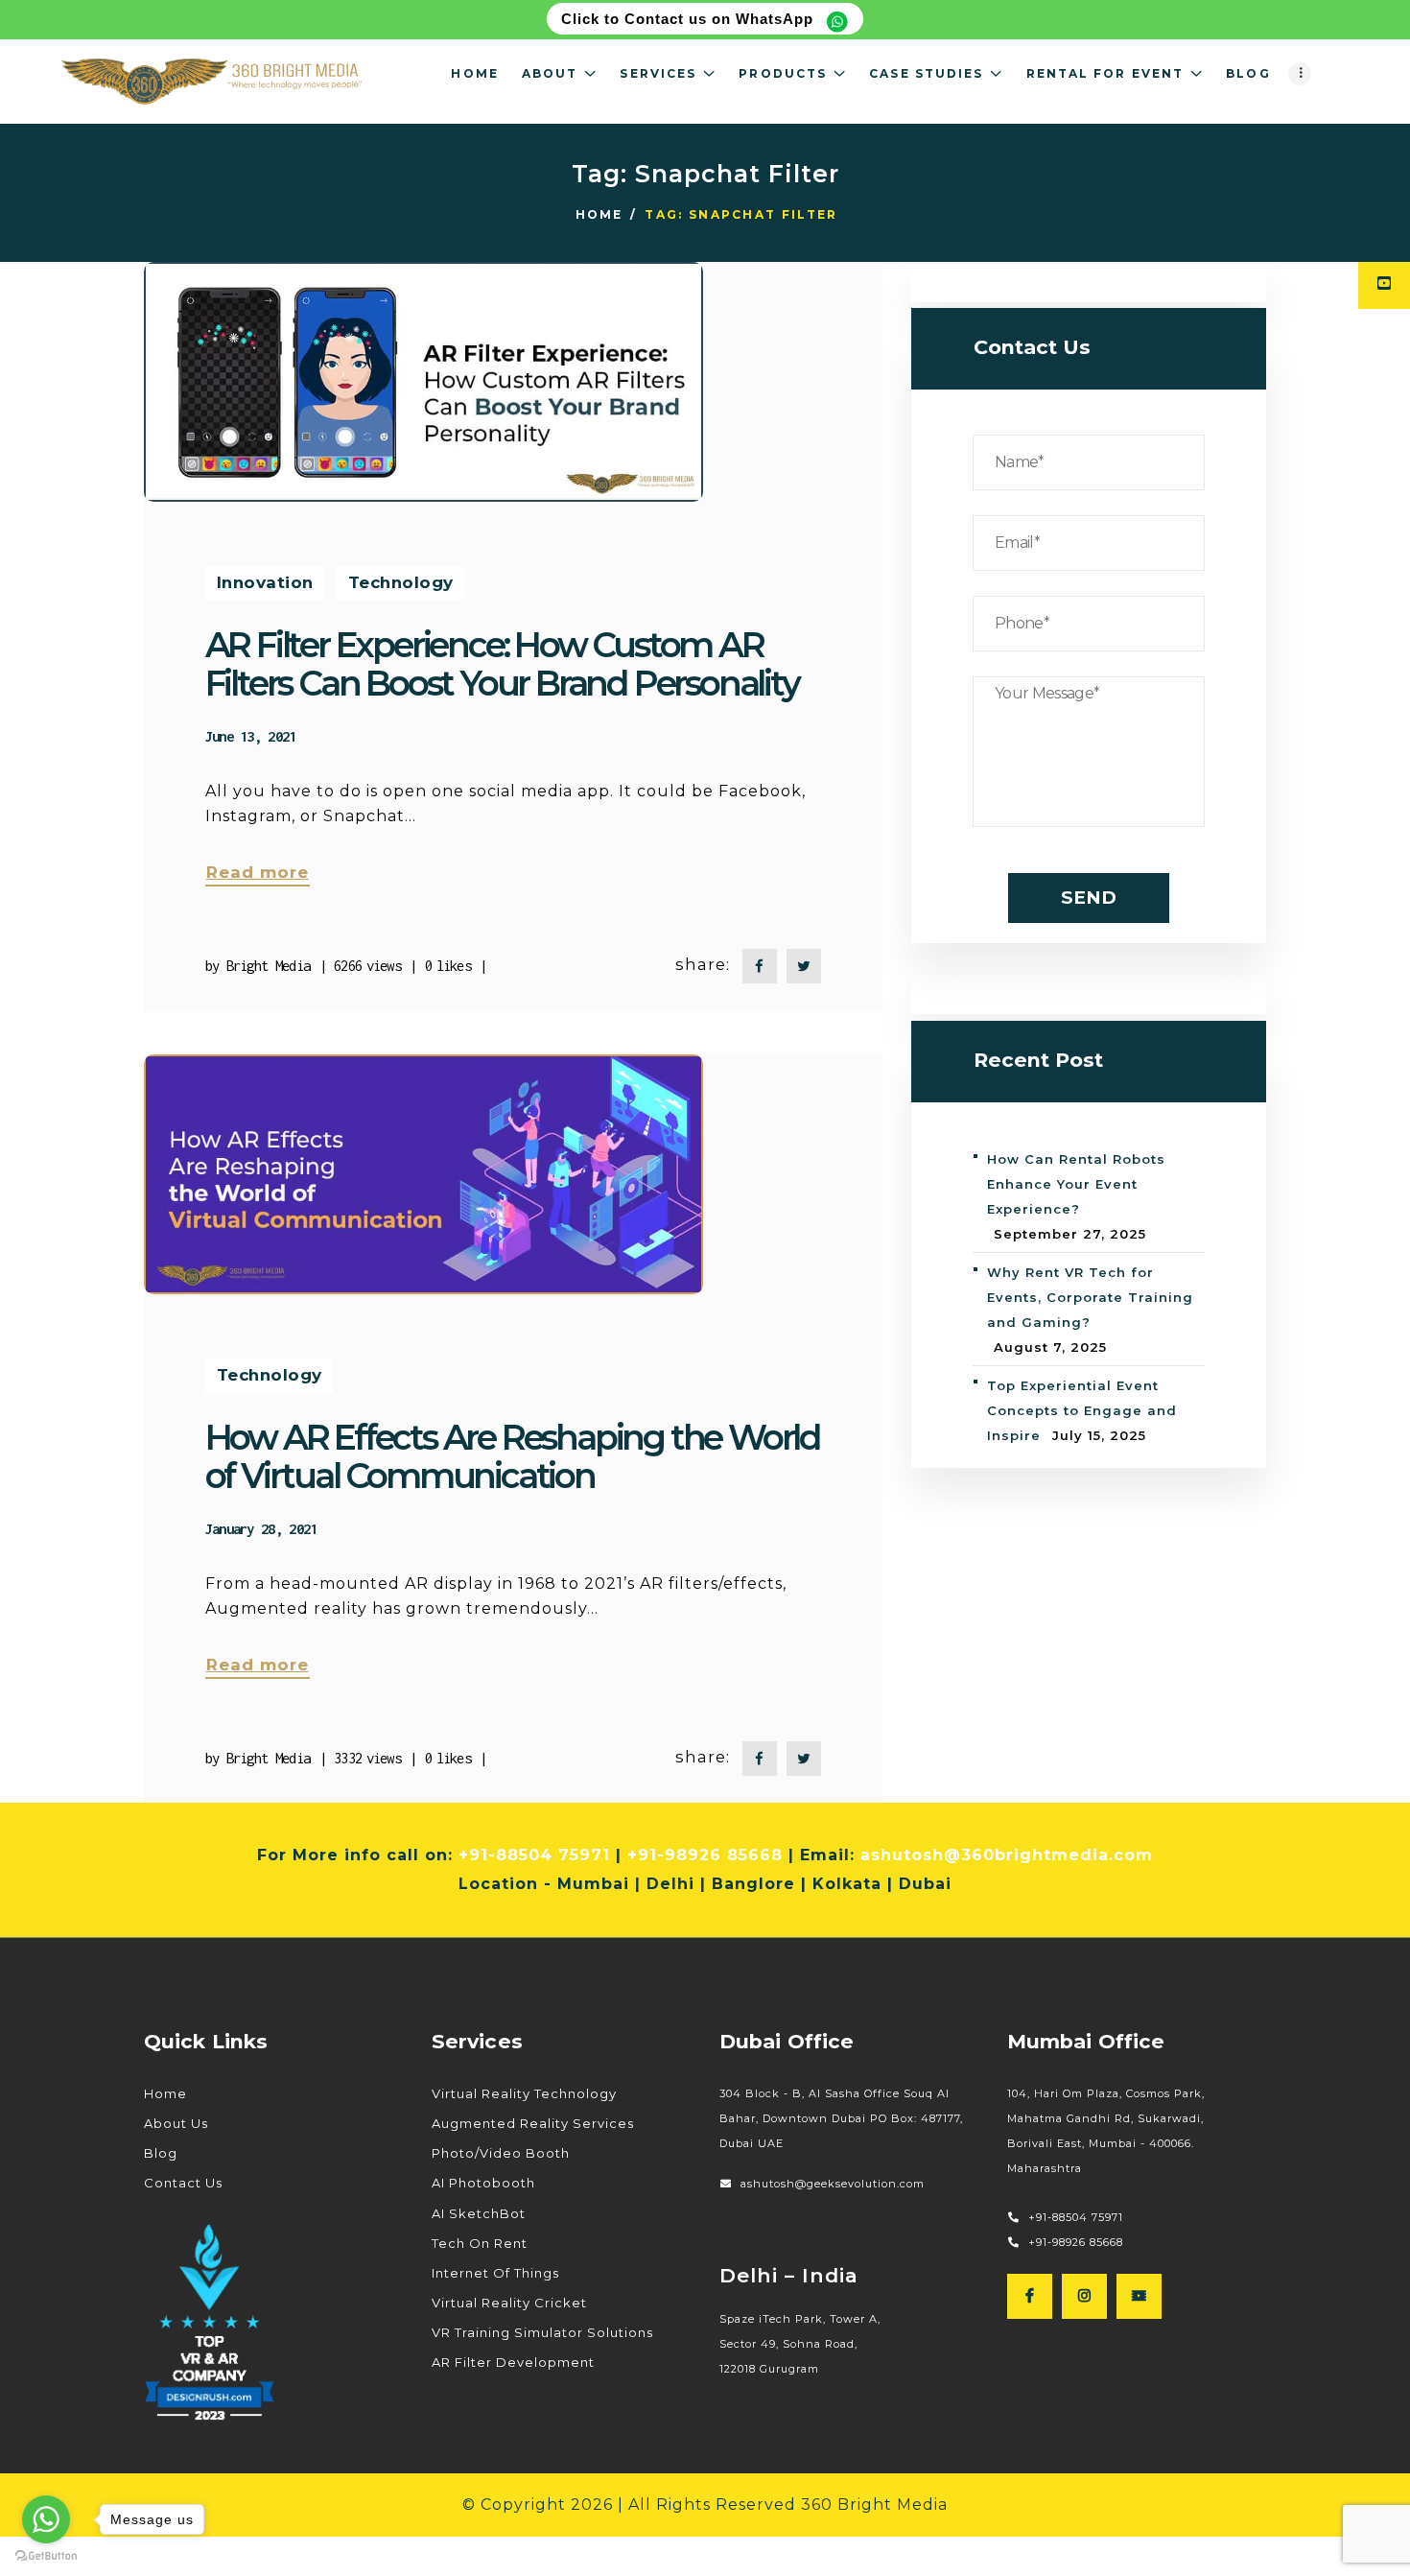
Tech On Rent (480, 2243)
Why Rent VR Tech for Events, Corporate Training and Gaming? (1090, 1297)
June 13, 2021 (251, 736)
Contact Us (183, 2183)
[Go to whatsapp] (46, 2519)
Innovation (265, 582)
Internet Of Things (495, 2273)
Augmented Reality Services (533, 2123)
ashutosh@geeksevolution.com (834, 2184)
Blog (161, 2153)
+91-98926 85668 (705, 1855)
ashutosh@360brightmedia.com (1007, 1855)
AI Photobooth (483, 2183)
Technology (401, 582)
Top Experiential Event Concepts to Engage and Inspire (1082, 1410)
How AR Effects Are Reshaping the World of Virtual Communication (513, 1456)
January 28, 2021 (261, 1528)
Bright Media (269, 965)
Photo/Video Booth (501, 2153)
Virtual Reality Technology (524, 2093)
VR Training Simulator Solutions (542, 2332)
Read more (258, 872)
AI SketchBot (479, 2213)
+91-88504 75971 (534, 1855)
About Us (176, 2123)
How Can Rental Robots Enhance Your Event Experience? (1076, 1184)
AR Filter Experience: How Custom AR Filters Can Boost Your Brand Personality (502, 664)
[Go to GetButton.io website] (46, 2556)
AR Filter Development (513, 2362)
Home (599, 214)
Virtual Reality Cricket (509, 2303)
